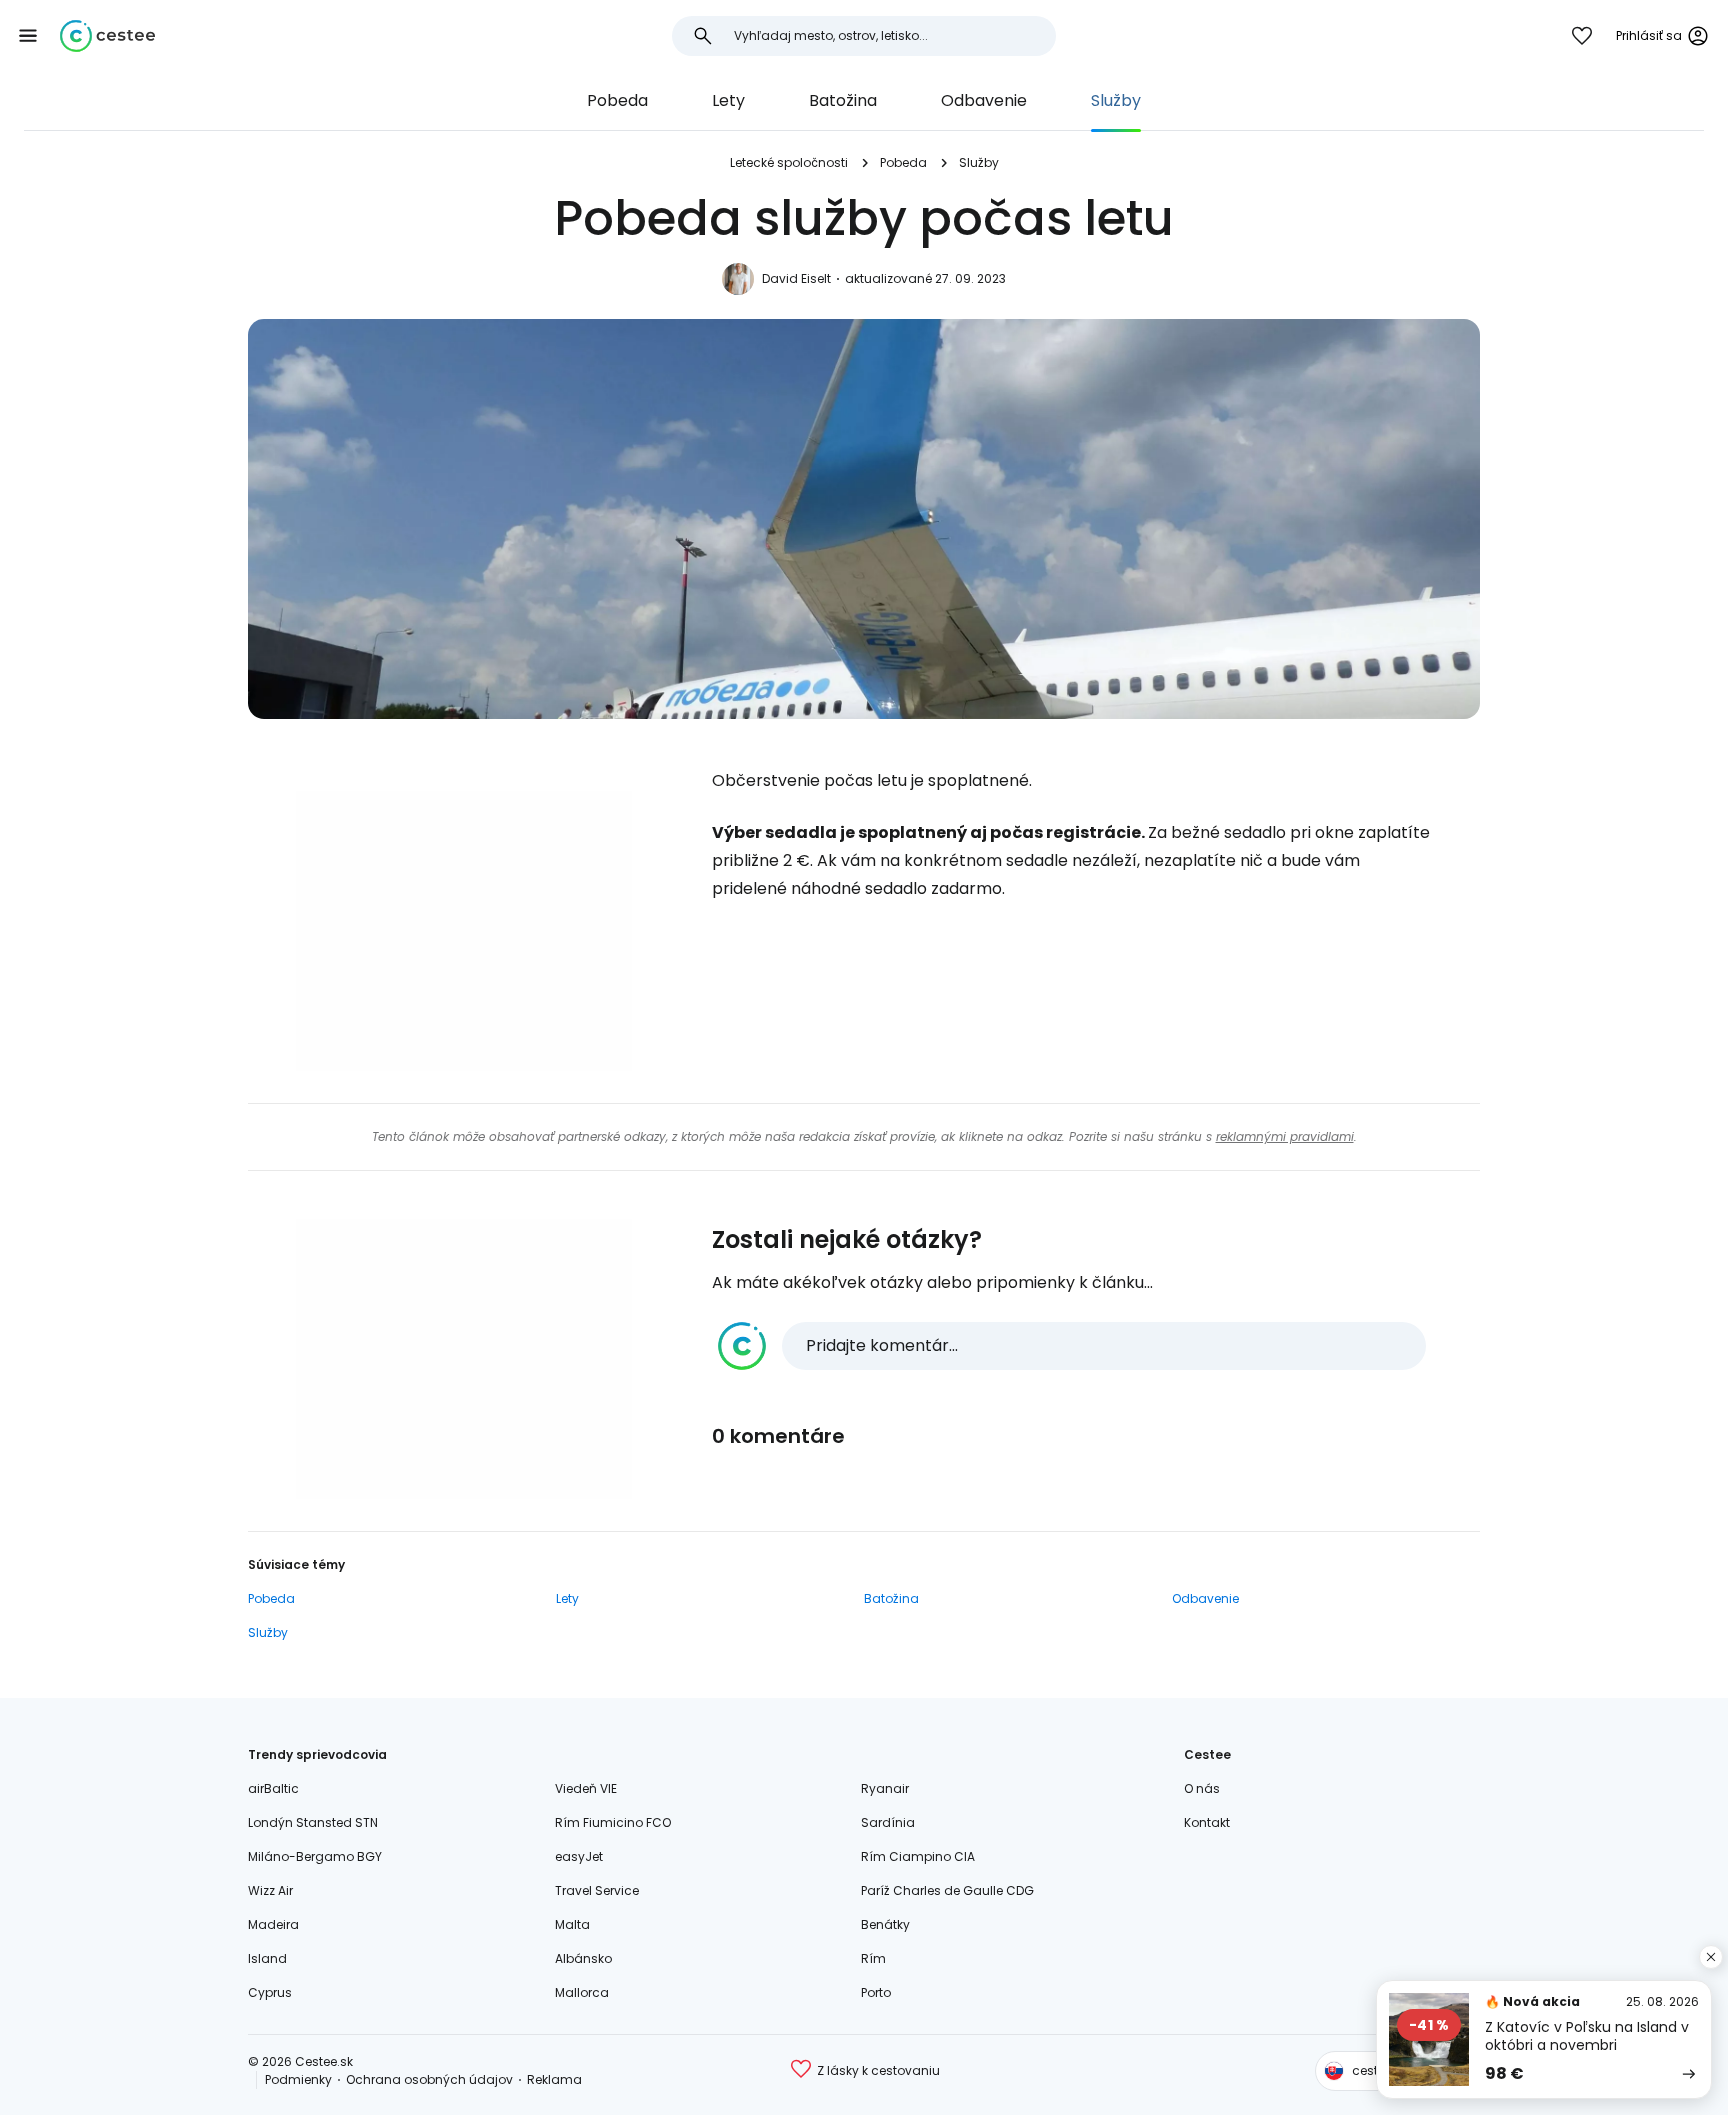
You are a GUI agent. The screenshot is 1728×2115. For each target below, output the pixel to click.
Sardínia (888, 1822)
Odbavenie (984, 100)
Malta (572, 1924)
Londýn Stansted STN (313, 1822)
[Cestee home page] (107, 36)
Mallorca (582, 1992)
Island (267, 1958)
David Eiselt (796, 278)
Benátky (885, 1924)
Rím (873, 1958)
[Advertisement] (464, 931)
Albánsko (583, 1958)
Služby (1116, 100)
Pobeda (617, 100)
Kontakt (1207, 1822)
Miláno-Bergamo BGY (315, 1856)
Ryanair (885, 1788)
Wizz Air (270, 1890)
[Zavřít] (1711, 1957)
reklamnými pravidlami (1285, 1136)
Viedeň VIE (586, 1788)
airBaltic (273, 1788)
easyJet (579, 1856)
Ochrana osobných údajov (429, 2079)
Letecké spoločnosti (789, 162)
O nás (1202, 1788)
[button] (28, 36)
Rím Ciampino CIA (918, 1856)
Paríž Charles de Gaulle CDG (947, 1890)
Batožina (843, 100)
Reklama (554, 2079)
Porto (876, 1992)
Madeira (273, 1924)
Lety (728, 100)
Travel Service (597, 1890)
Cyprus (270, 1992)
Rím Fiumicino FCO (613, 1822)
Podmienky (298, 2079)
